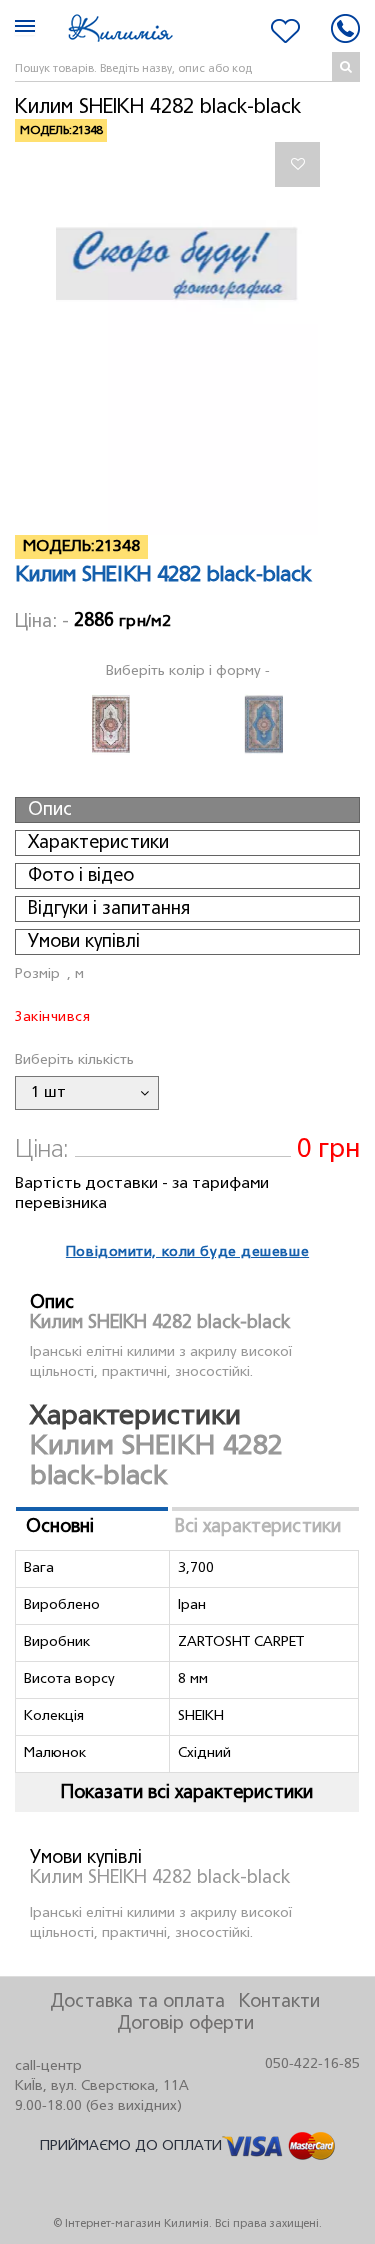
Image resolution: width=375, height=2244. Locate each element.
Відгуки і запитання (109, 909)
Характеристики (98, 843)
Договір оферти (185, 2024)
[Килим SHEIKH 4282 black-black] (187, 338)
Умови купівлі (84, 942)
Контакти (279, 2002)
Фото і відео (81, 876)
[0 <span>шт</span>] (285, 31)
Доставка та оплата (137, 2002)
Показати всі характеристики (187, 1793)
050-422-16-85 (312, 2064)
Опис (50, 810)
